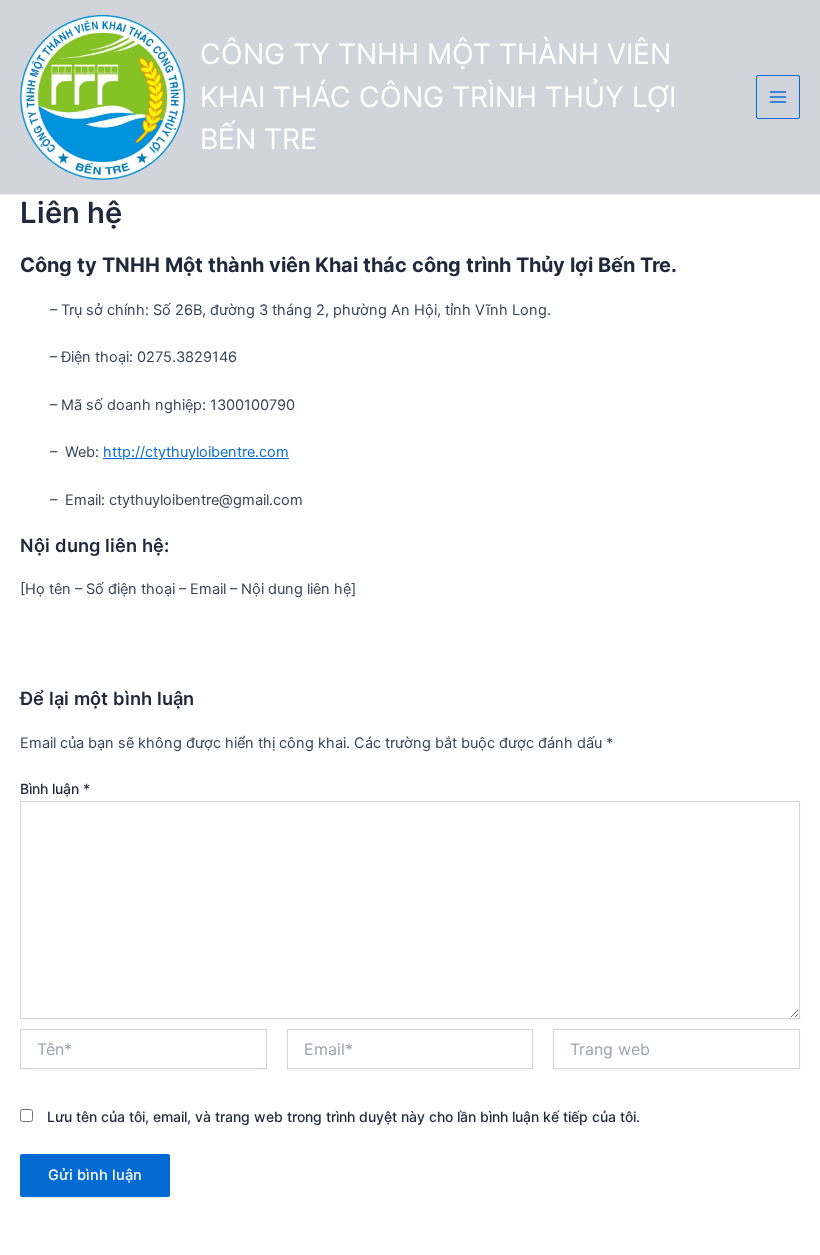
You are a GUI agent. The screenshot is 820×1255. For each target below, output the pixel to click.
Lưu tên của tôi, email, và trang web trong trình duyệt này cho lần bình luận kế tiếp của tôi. (343, 1116)
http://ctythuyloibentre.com (196, 452)
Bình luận (55, 788)
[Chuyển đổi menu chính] (778, 97)
